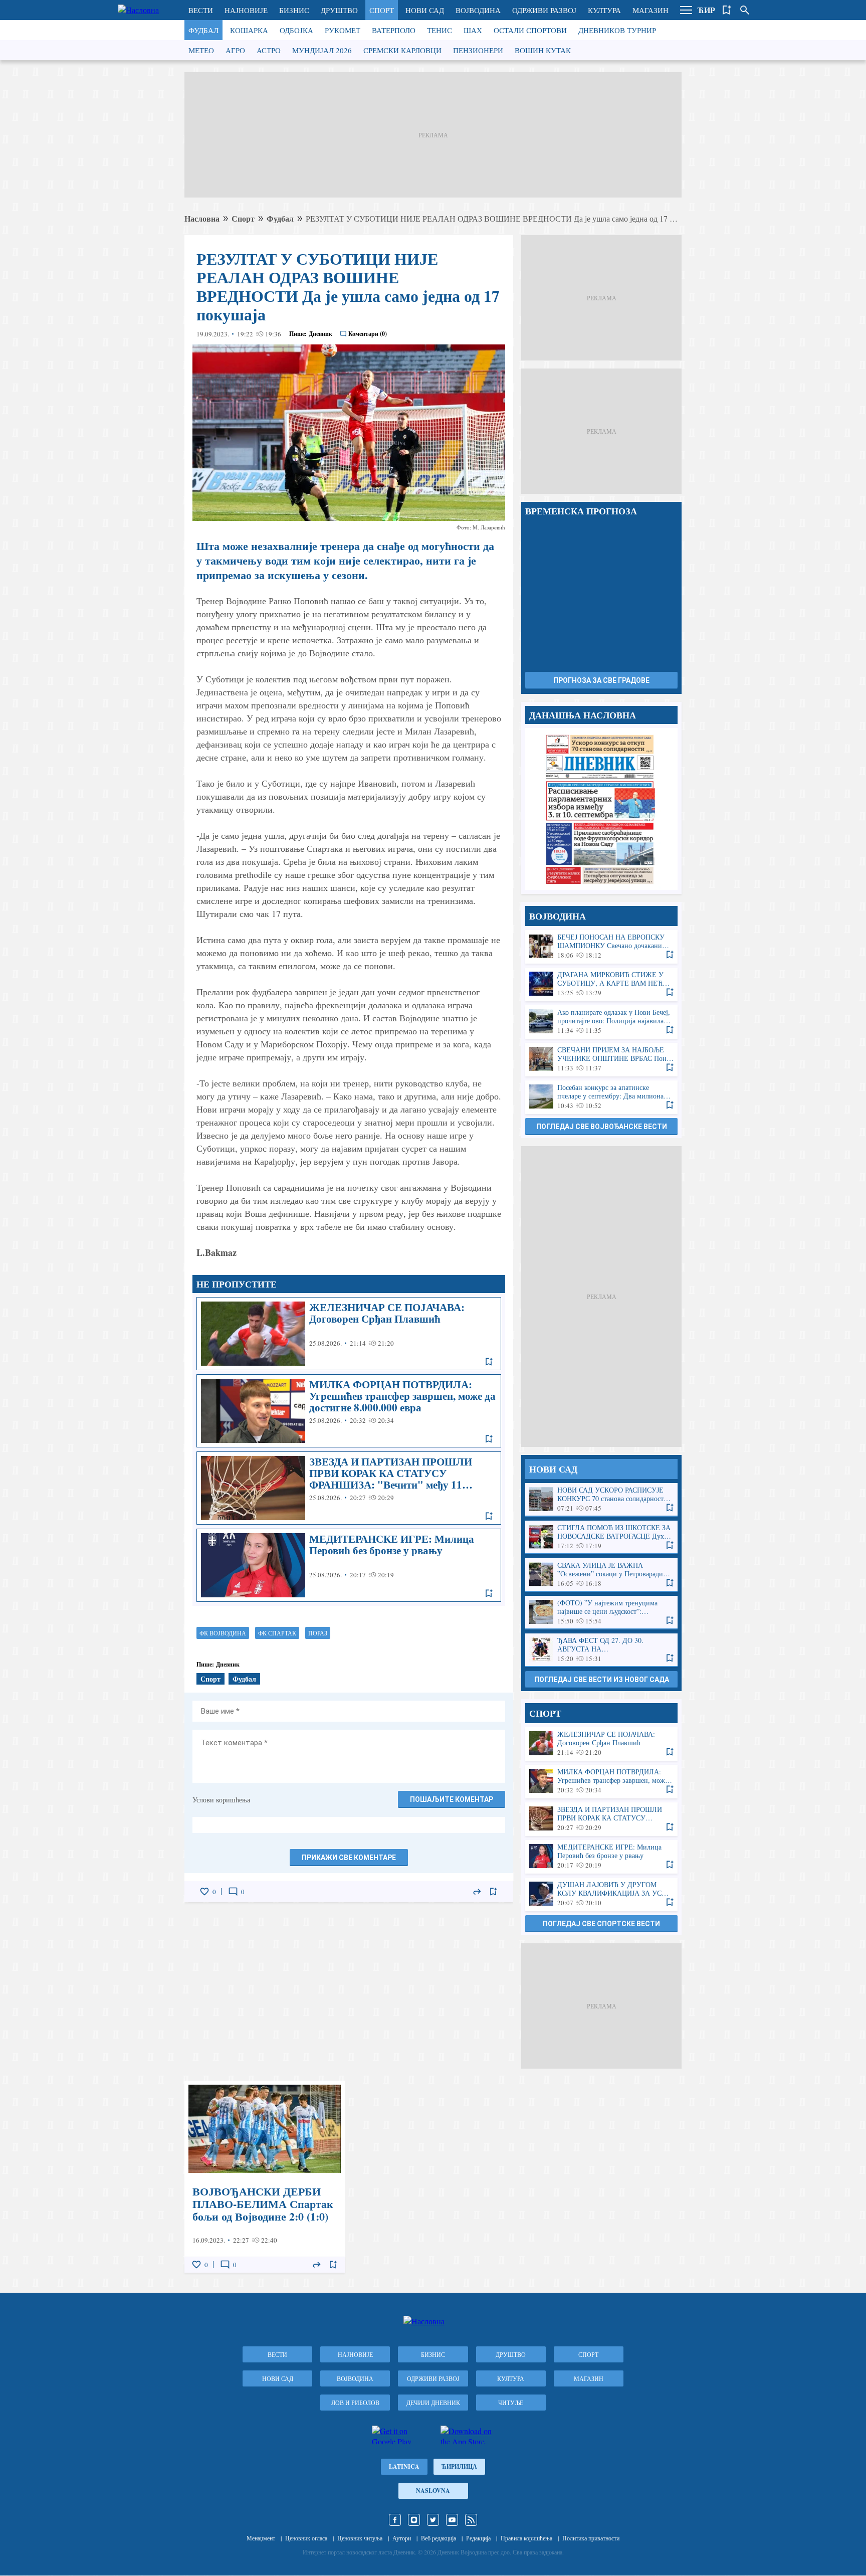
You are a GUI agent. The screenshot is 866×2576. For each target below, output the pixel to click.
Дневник (320, 334)
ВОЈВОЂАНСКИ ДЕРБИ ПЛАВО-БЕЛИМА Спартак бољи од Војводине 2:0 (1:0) (265, 2177)
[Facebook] (395, 2520)
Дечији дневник (433, 2403)
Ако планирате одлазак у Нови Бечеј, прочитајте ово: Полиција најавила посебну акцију (601, 1022)
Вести (201, 10)
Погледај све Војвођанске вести (602, 1127)
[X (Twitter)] (433, 2520)
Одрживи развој (544, 10)
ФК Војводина (223, 1633)
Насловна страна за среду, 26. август (601, 809)
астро (269, 50)
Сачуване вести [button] (727, 10)
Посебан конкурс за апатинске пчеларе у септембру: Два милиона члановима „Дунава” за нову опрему (601, 1097)
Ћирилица (459, 2466)
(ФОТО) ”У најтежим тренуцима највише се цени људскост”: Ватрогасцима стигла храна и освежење (601, 1612)
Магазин (651, 10)
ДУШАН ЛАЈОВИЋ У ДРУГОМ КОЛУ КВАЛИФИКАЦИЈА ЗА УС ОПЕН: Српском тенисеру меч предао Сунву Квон (601, 1894)
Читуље (511, 2403)
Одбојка (296, 30)
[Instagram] (414, 2520)
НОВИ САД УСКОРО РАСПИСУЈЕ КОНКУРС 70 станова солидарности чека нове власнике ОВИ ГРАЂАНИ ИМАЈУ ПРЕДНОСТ (601, 1499)
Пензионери (478, 50)
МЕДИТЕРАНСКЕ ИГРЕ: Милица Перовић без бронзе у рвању (349, 1565)
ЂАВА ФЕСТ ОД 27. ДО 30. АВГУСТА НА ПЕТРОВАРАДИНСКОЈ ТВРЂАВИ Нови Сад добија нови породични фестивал (601, 1650)
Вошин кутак (543, 50)
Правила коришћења (526, 2538)
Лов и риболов (355, 2403)
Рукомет (343, 30)
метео (201, 50)
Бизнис (294, 10)
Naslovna (433, 2491)
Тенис (440, 30)
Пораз (318, 1633)
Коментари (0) (368, 334)
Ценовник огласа (306, 2538)
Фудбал (203, 30)
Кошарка (249, 30)
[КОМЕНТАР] (233, 1892)
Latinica (404, 2466)
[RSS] (471, 2520)
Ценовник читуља (360, 2538)
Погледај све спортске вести (601, 1924)
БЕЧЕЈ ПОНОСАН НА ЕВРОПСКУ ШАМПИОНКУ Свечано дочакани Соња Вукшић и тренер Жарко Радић (601, 946)
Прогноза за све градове (601, 680)
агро (235, 50)
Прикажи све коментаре (349, 1858)
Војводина (478, 10)
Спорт (382, 10)
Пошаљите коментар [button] (452, 1799)
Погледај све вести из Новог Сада (602, 1680)
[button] (686, 10)
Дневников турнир (617, 30)
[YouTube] (452, 2520)
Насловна (202, 218)
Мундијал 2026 (322, 50)
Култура (604, 10)
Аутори (402, 2538)
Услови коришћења (221, 1800)
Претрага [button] (745, 10)
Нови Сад (425, 10)
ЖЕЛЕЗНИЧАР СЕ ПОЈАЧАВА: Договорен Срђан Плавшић (349, 1334)
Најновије (246, 10)
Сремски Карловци (402, 50)
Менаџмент (261, 2538)
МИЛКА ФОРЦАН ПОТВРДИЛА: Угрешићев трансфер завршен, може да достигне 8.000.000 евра (349, 1411)
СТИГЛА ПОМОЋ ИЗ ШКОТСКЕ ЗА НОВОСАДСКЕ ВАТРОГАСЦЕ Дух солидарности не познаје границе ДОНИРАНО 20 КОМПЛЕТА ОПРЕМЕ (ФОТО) (601, 1537)
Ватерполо (394, 30)
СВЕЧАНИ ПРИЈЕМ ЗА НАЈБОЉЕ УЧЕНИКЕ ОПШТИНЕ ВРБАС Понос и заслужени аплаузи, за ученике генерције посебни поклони (601, 1059)
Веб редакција (439, 2538)
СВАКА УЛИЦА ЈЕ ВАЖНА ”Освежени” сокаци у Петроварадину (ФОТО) (601, 1575)
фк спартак (277, 1633)
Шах (473, 30)
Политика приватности (591, 2538)
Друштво (339, 10)
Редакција (478, 2538)
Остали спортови (530, 30)
